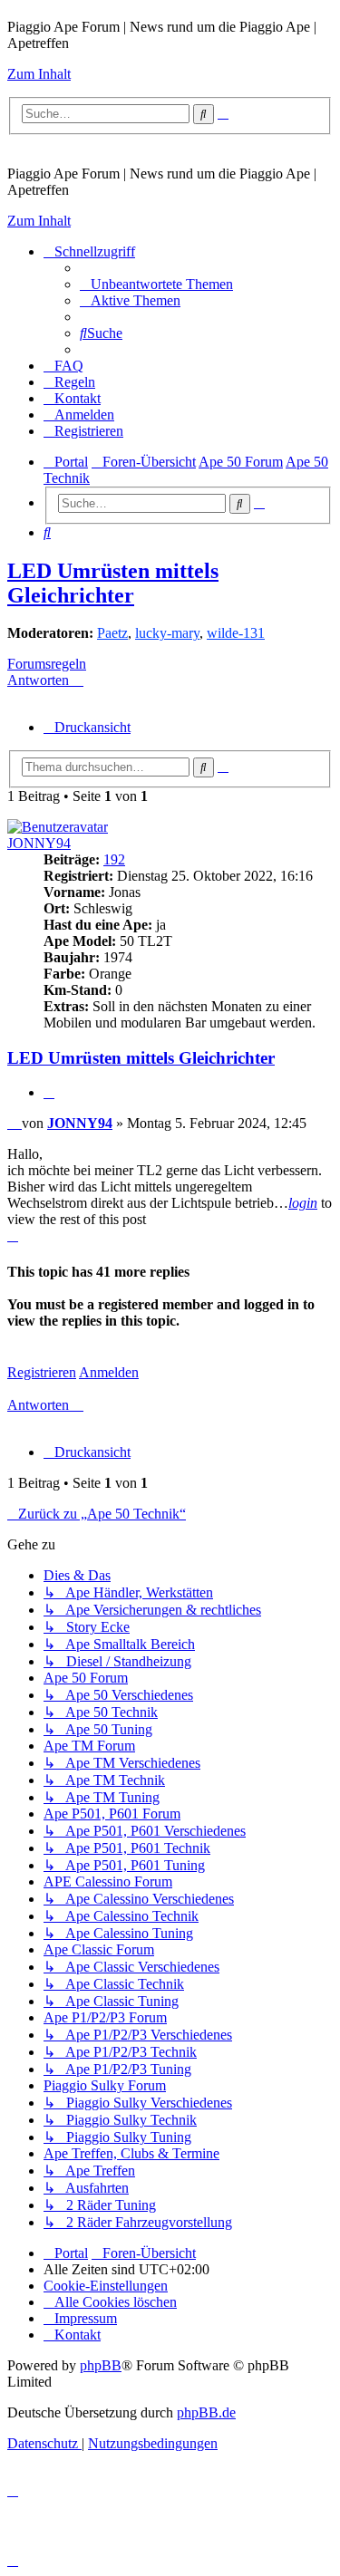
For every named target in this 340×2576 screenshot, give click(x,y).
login (303, 1203)
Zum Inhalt (39, 74)
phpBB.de (206, 2412)
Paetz (112, 633)
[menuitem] (156, 284)
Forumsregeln (47, 664)
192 (114, 859)
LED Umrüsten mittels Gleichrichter (113, 583)
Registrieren (42, 1372)
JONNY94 (39, 843)
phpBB (101, 2365)
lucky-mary (167, 633)
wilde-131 (236, 633)
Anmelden (109, 1372)
